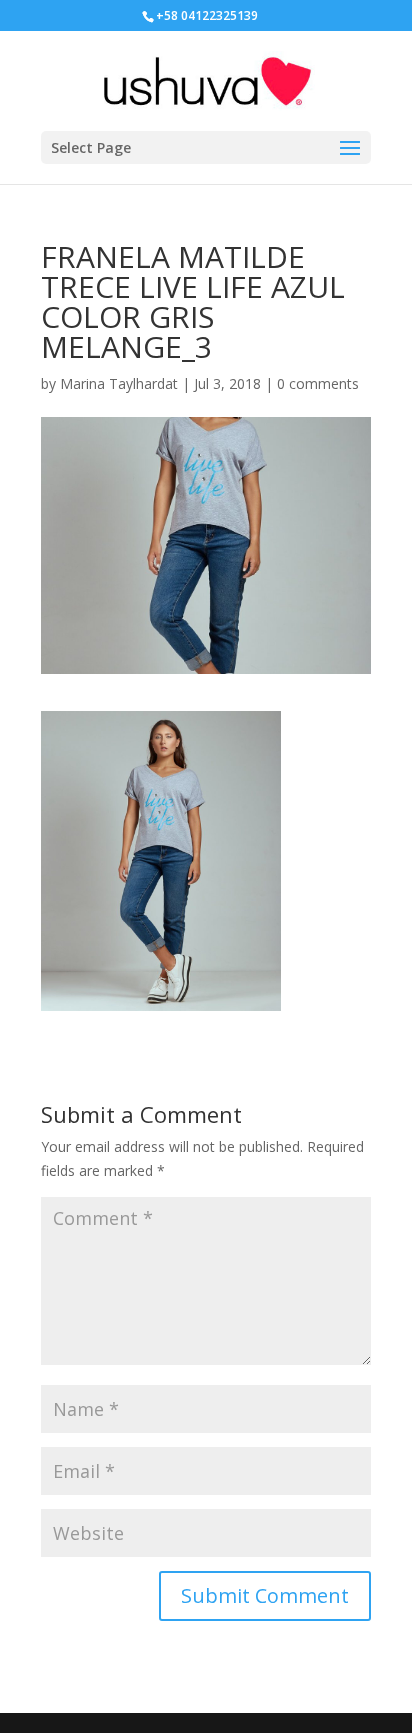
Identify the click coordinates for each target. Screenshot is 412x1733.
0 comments (318, 383)
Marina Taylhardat (119, 383)
